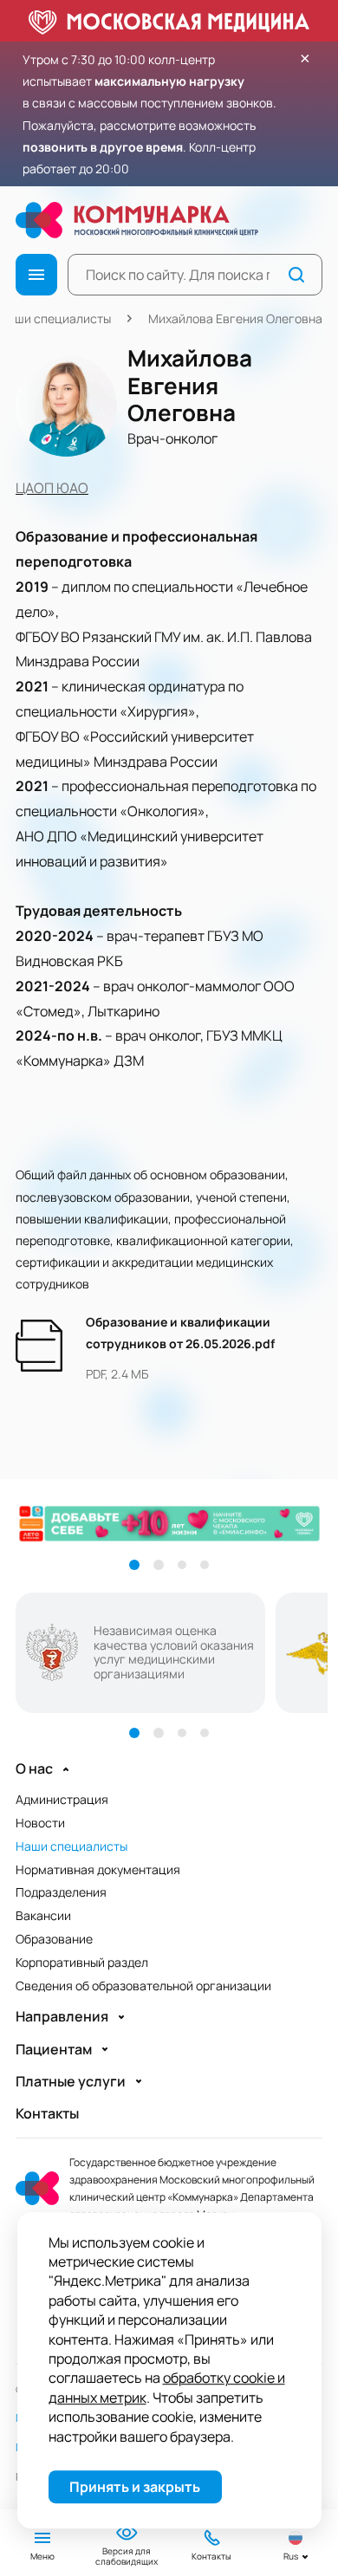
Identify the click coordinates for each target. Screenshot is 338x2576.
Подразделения (61, 1892)
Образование (54, 1939)
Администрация (62, 1799)
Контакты (47, 2114)
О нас (34, 1769)
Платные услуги (71, 2082)
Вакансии (43, 1915)
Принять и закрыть (135, 2487)
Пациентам (54, 2050)
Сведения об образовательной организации (143, 1986)
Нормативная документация (98, 1869)
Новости (40, 1823)
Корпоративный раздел (82, 1962)
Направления (62, 2017)
